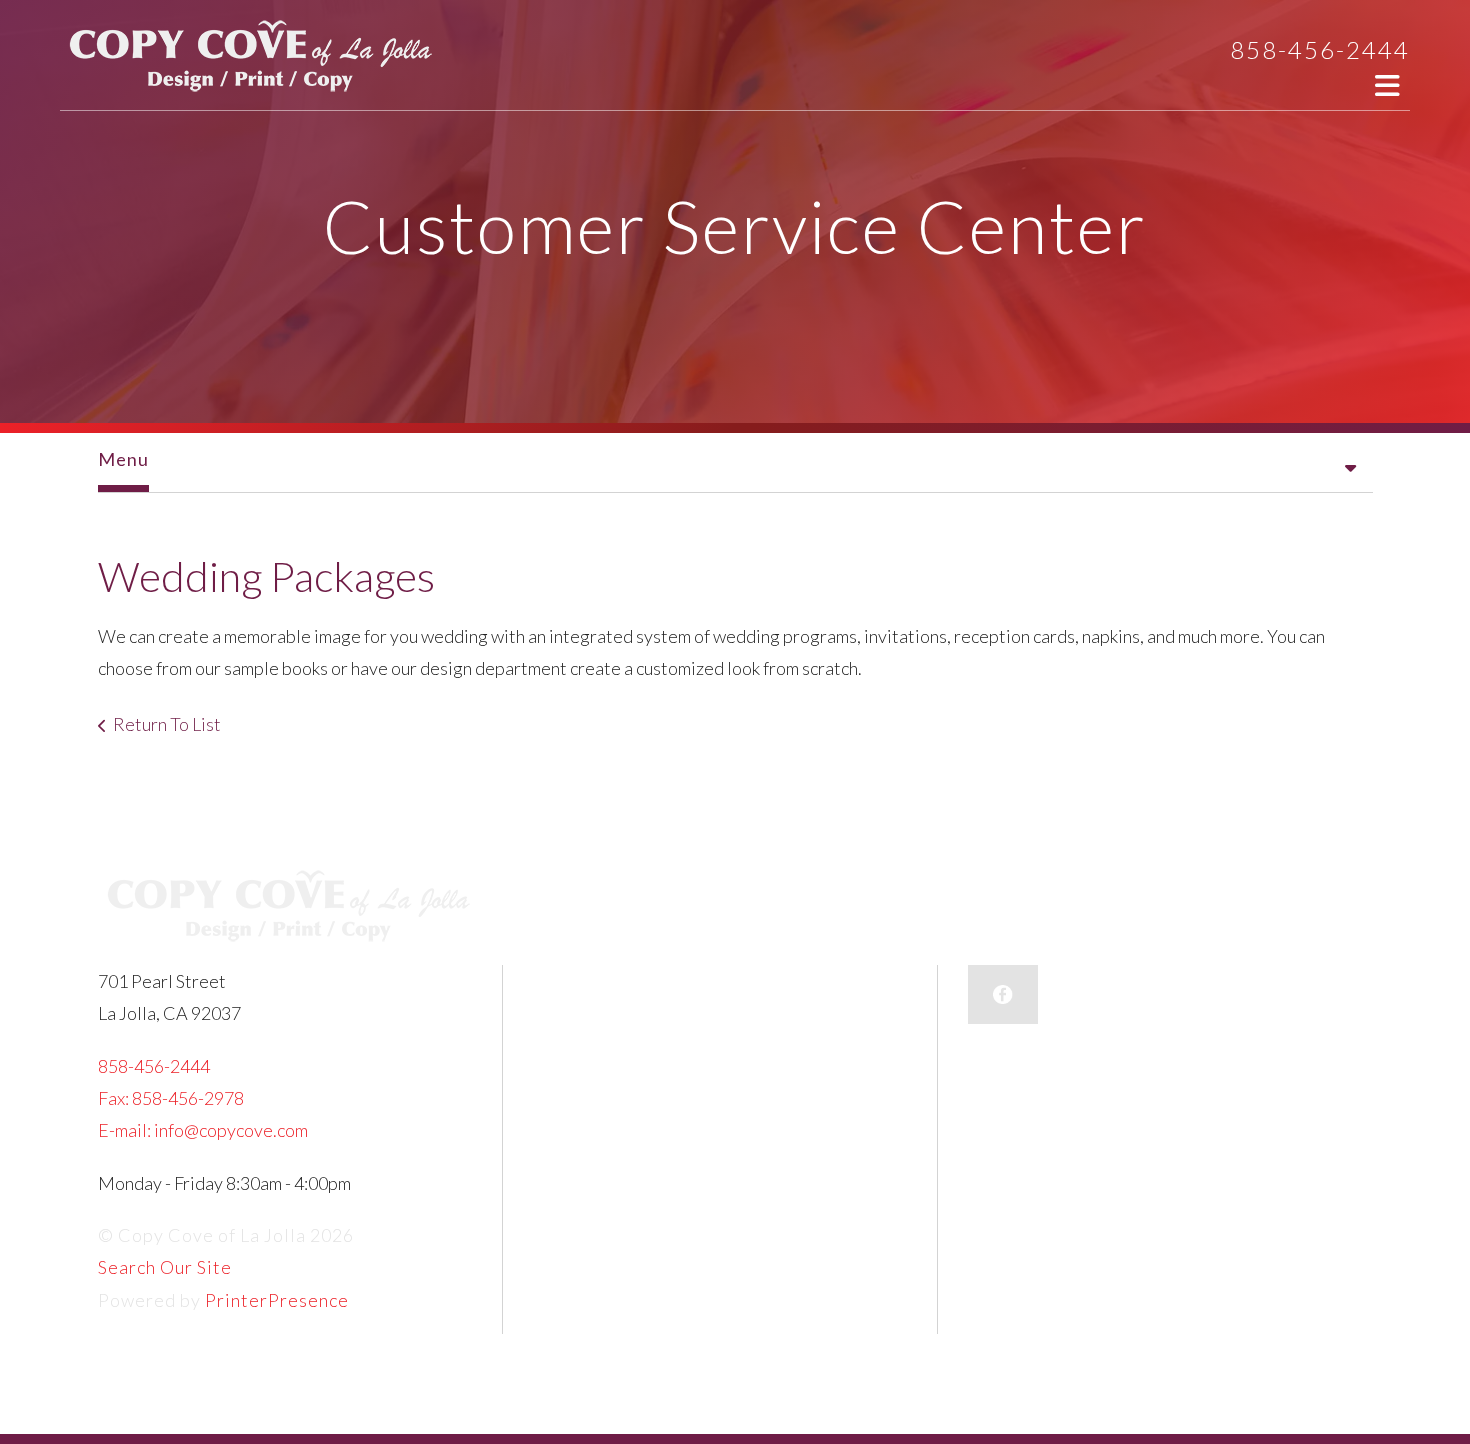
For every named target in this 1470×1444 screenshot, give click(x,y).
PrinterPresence (277, 1300)
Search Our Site (165, 1267)
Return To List (167, 724)
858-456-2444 (1320, 49)
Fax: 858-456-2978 (171, 1098)
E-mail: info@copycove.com (203, 1130)
